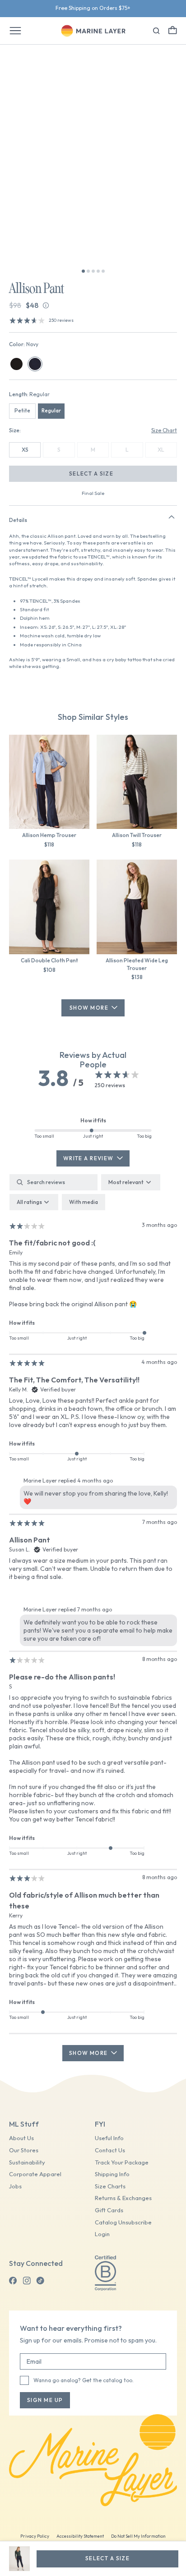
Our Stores (24, 2150)
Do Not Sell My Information (138, 2536)
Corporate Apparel (35, 2174)
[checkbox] (84, 1202)
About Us (21, 2138)
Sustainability (27, 2162)
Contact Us (110, 2150)
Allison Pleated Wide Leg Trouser (137, 964)
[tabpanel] (93, 1617)
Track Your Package (122, 2162)
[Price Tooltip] (46, 305)
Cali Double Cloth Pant (49, 960)
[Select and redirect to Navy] (35, 364)
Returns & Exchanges (123, 2198)
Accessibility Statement (80, 2536)
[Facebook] (13, 2281)
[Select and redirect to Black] (16, 364)
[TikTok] (40, 2281)
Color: (24, 344)
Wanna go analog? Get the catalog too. (84, 2380)
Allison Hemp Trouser (49, 835)
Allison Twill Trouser (137, 835)
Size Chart (164, 430)
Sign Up (117, 8)
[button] (173, 30)
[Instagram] (27, 2281)
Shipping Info (112, 2174)
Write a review (88, 1158)
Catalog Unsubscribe (123, 2222)
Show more (88, 2053)
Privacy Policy (35, 2536)
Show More (89, 1008)
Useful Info (109, 2138)
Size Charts (110, 2186)
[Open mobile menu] (15, 31)
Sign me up (45, 2400)
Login (102, 2234)
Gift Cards (109, 2210)
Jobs (15, 2186)
